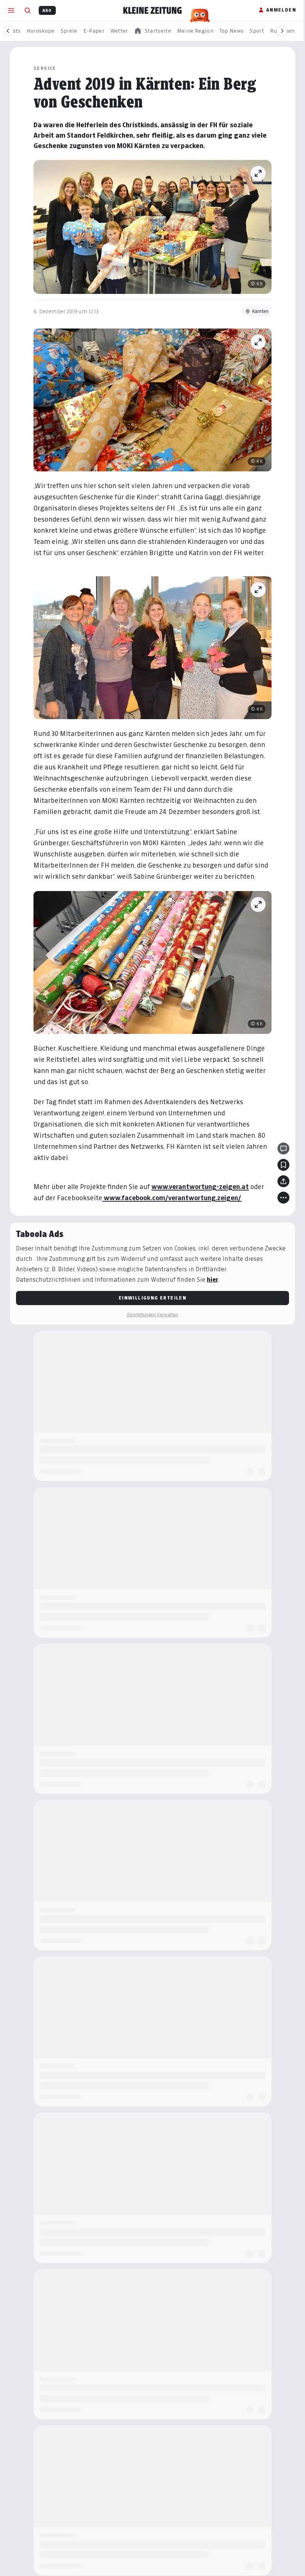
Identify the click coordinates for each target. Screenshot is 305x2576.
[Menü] (11, 10)
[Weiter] (282, 31)
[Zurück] (8, 31)
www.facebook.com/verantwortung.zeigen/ (172, 1198)
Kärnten (260, 311)
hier (213, 1280)
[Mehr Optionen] (283, 1198)
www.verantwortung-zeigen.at (200, 1187)
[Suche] (28, 10)
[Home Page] (152, 10)
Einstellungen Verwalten (152, 1315)
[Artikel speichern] (283, 1165)
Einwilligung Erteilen (152, 1298)
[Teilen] (283, 1181)
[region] (152, 31)
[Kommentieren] (283, 1148)
